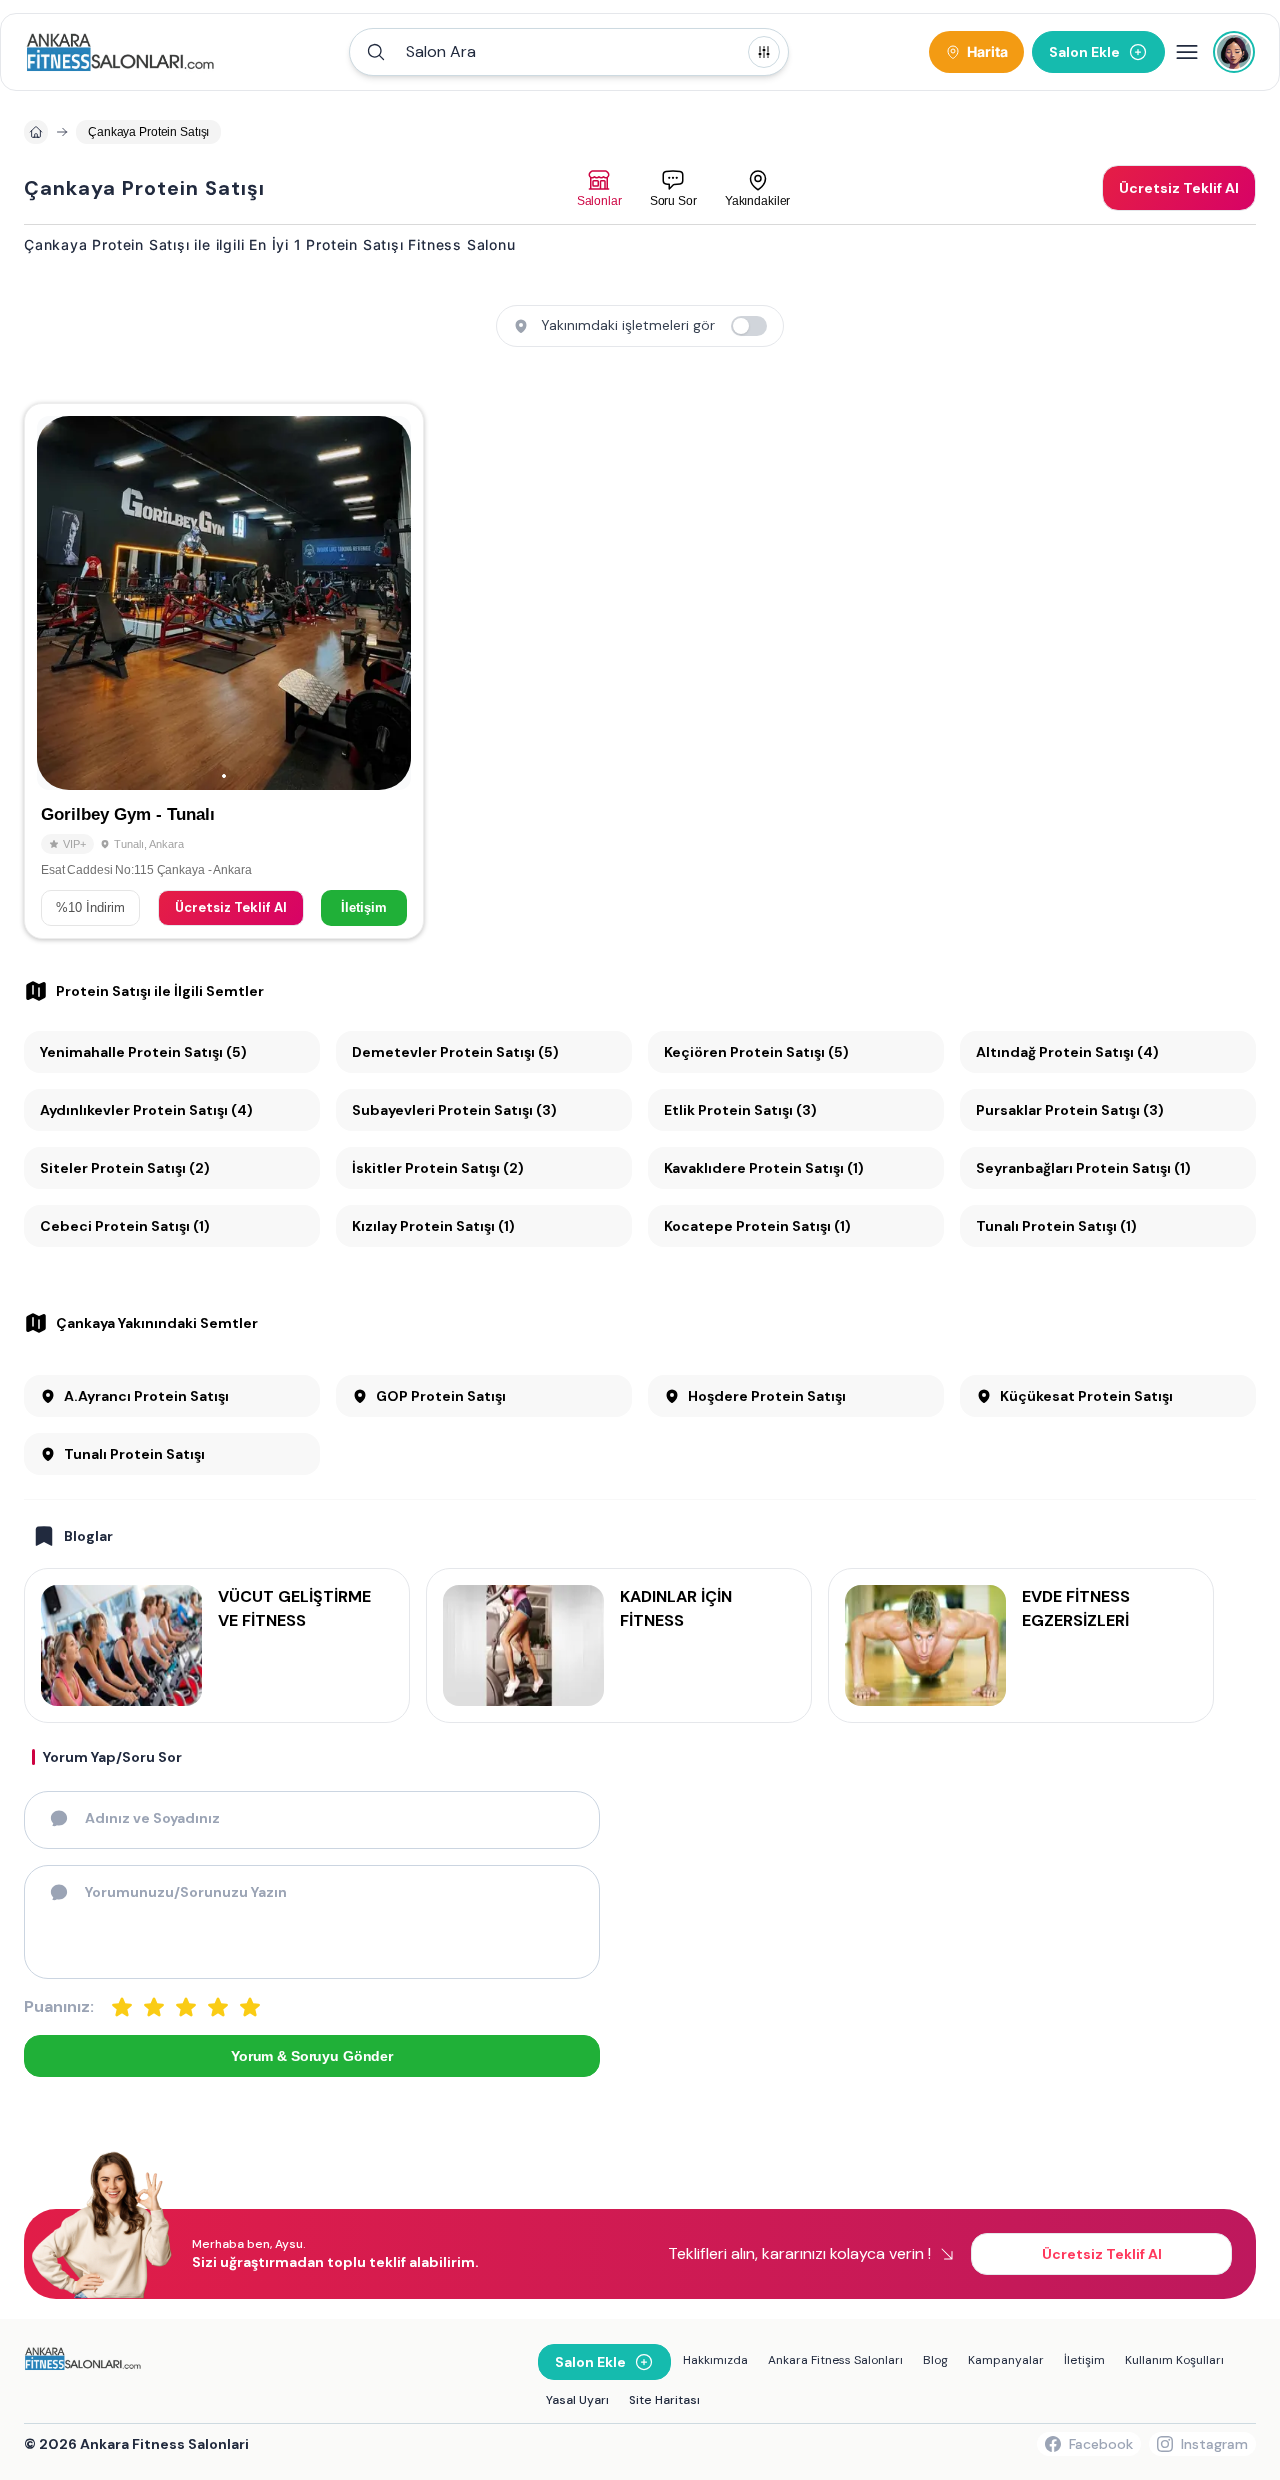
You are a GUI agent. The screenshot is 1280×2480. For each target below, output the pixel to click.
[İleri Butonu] (61, 603)
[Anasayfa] (36, 132)
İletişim (364, 907)
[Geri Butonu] (387, 603)
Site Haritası (664, 2400)
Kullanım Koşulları (1174, 2360)
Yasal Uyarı (577, 2400)
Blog (935, 2360)
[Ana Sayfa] (120, 52)
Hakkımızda (715, 2360)
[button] (569, 52)
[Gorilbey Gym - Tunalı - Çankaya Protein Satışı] (224, 671)
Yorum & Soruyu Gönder (312, 2056)
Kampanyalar (1006, 2360)
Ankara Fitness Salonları (835, 2360)
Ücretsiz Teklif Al (231, 907)
